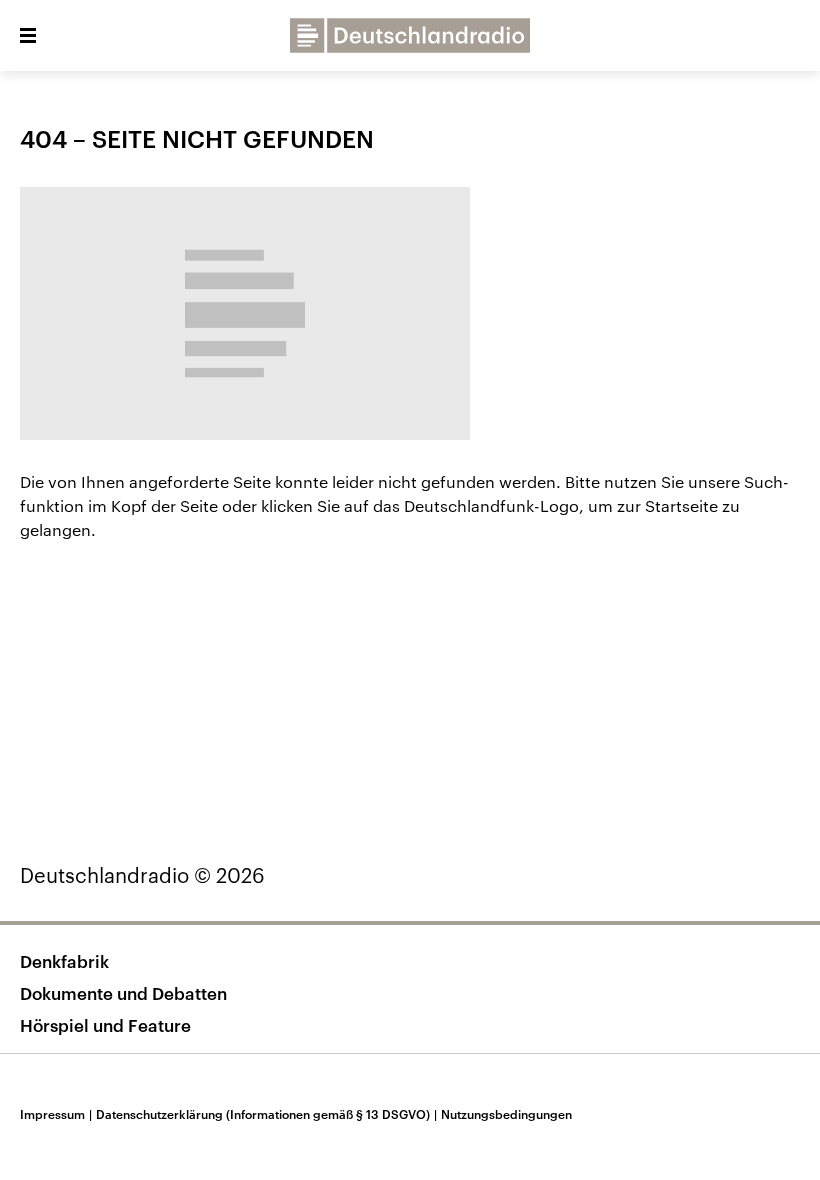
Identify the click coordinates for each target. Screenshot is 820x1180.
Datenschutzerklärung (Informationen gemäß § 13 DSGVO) (266, 1114)
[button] (28, 36)
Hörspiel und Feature (105, 1025)
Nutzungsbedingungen (506, 1114)
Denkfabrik (64, 961)
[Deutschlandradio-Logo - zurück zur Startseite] (410, 35)
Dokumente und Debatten (123, 993)
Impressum (56, 1114)
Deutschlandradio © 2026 (142, 875)
